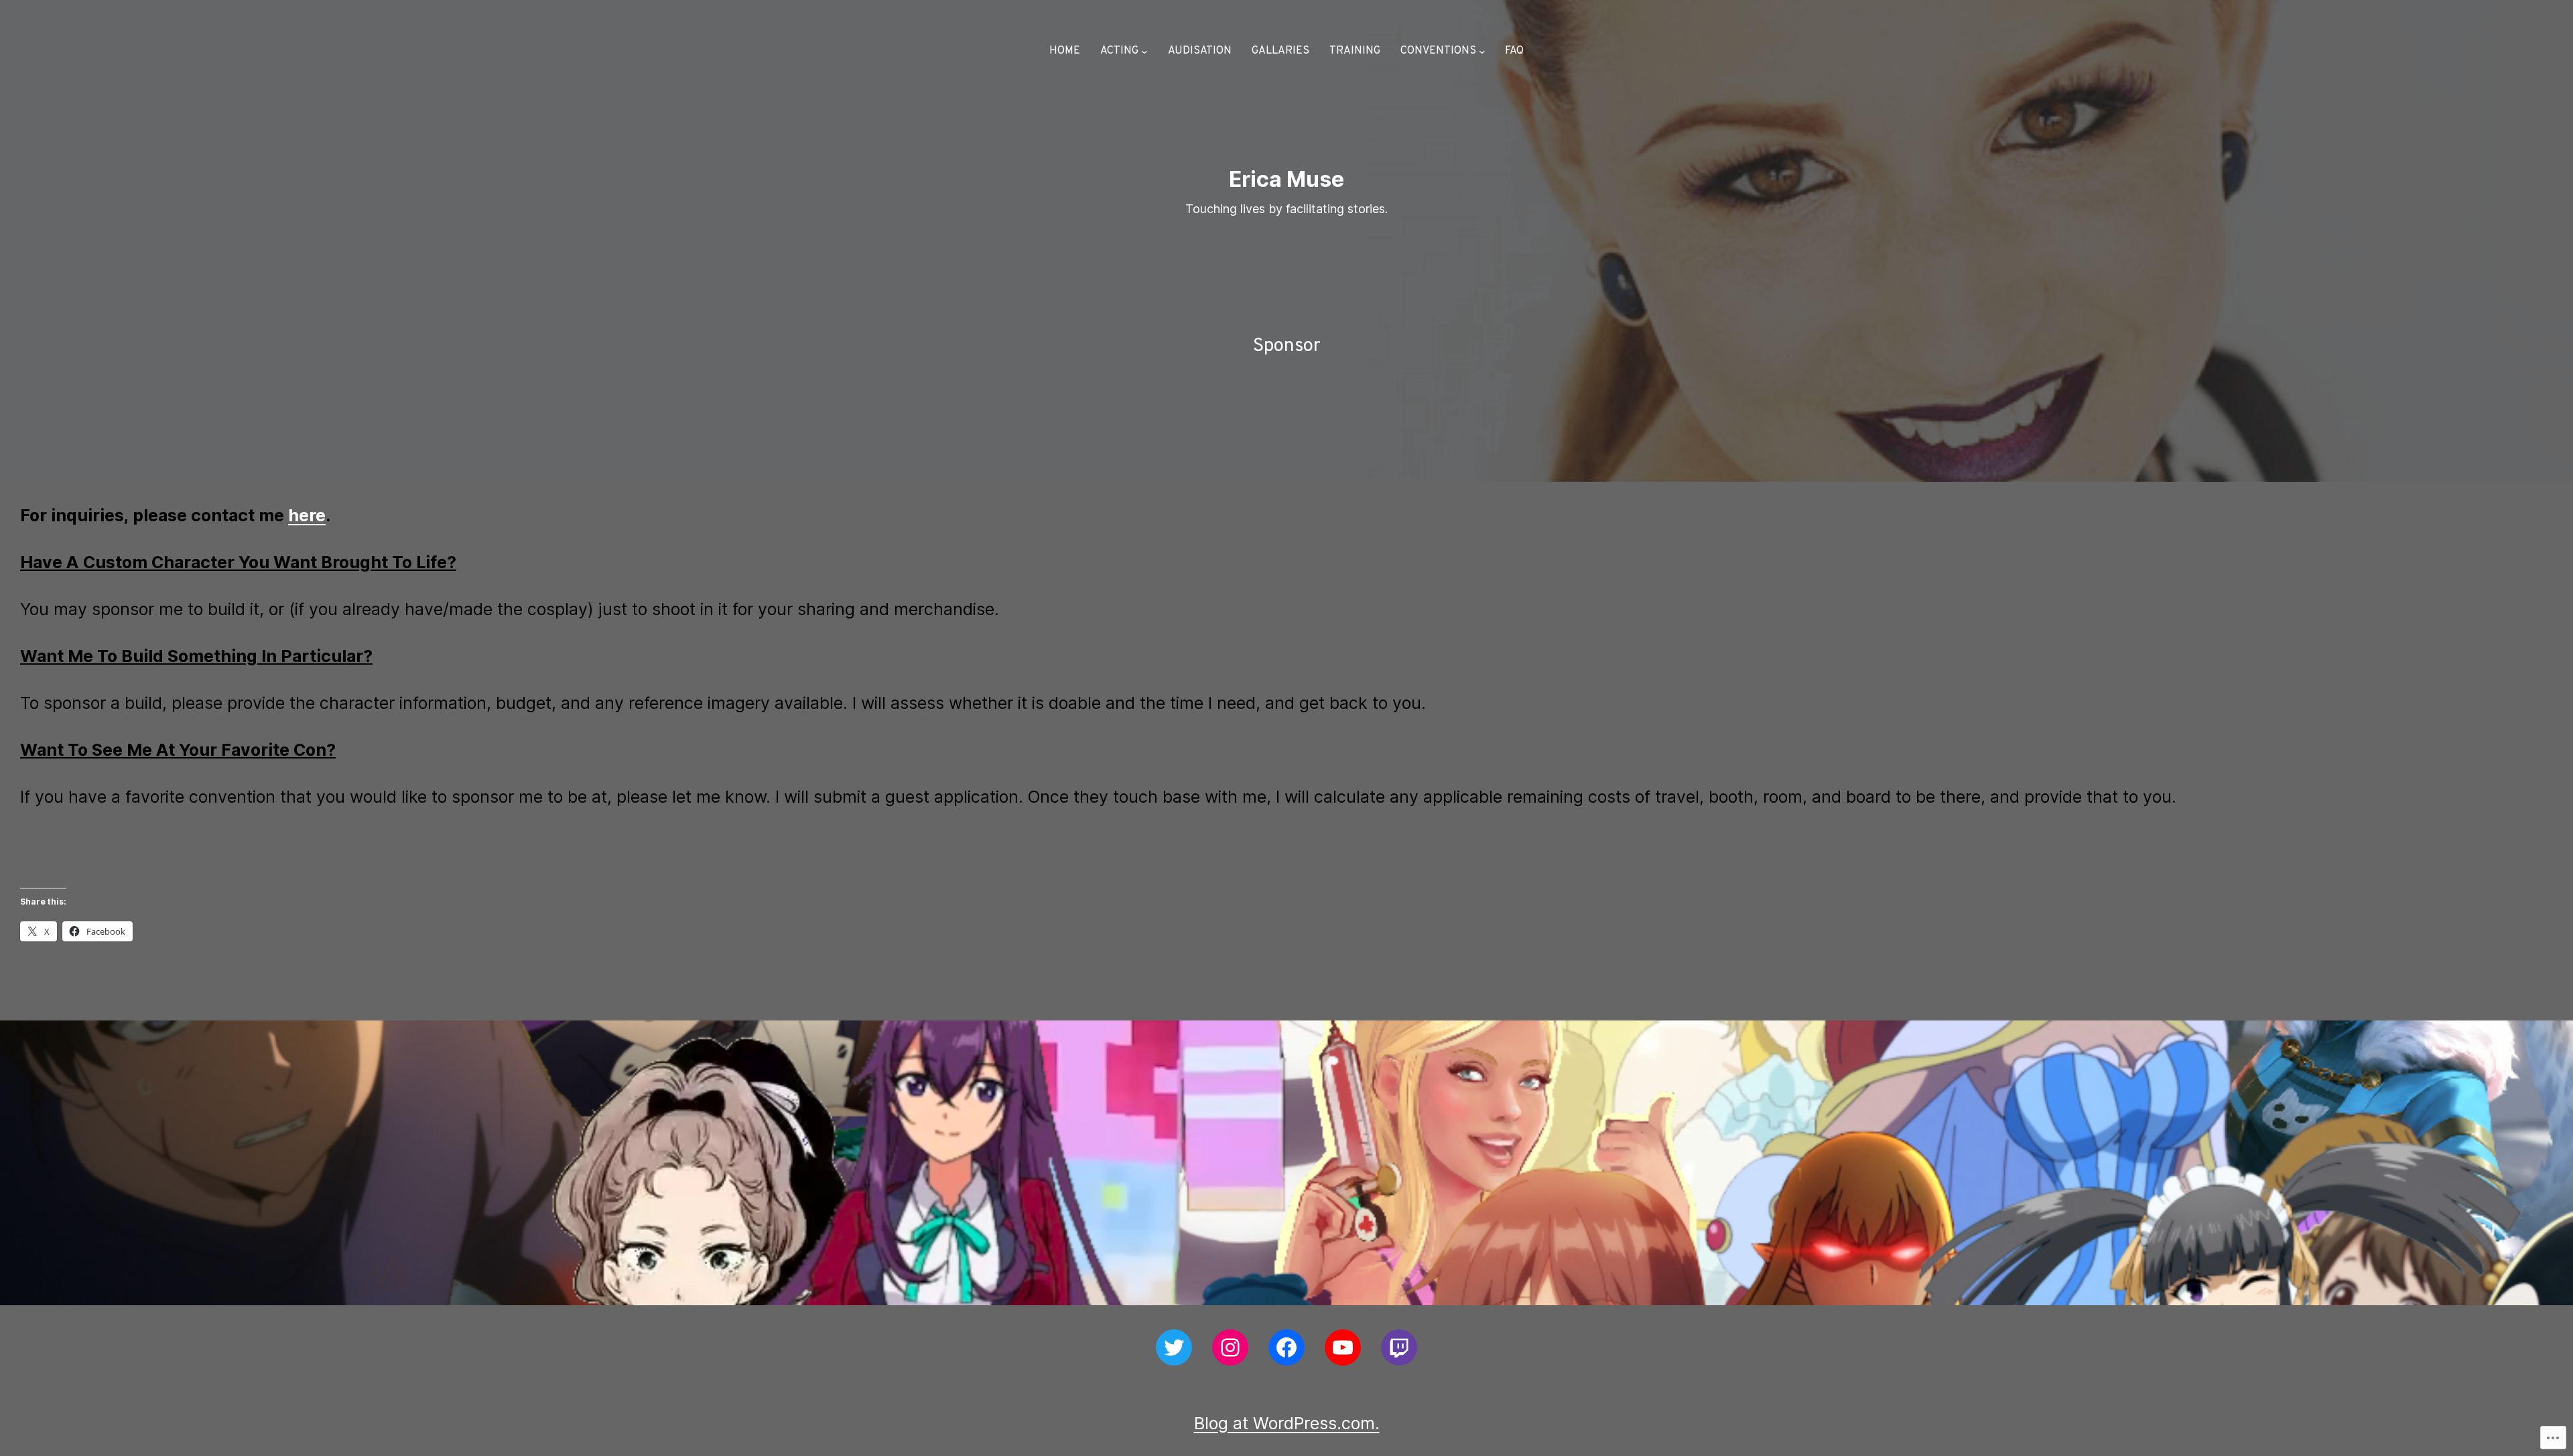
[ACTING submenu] (1144, 52)
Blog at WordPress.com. (1287, 1423)
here (307, 515)
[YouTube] (1343, 1347)
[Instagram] (1230, 1347)
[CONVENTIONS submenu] (1482, 52)
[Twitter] (1174, 1347)
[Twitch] (1399, 1347)
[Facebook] (1286, 1347)
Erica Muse (1286, 179)
